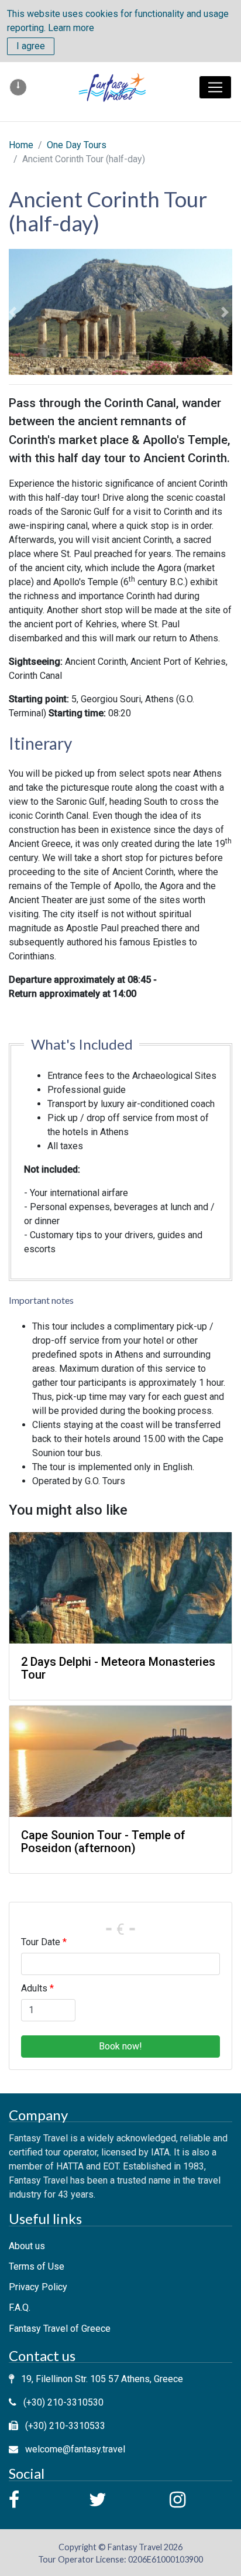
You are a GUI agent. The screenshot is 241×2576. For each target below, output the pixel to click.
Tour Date (41, 1942)
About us (27, 2246)
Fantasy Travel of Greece (60, 2329)
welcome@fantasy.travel (75, 2449)
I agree (31, 46)
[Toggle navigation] (215, 87)
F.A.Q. (20, 2307)
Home (21, 145)
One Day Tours (77, 145)
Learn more (71, 28)
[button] (14, 312)
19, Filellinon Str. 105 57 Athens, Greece (102, 2379)
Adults (34, 1988)
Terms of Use (37, 2266)
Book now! (120, 2046)
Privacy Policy (38, 2287)
